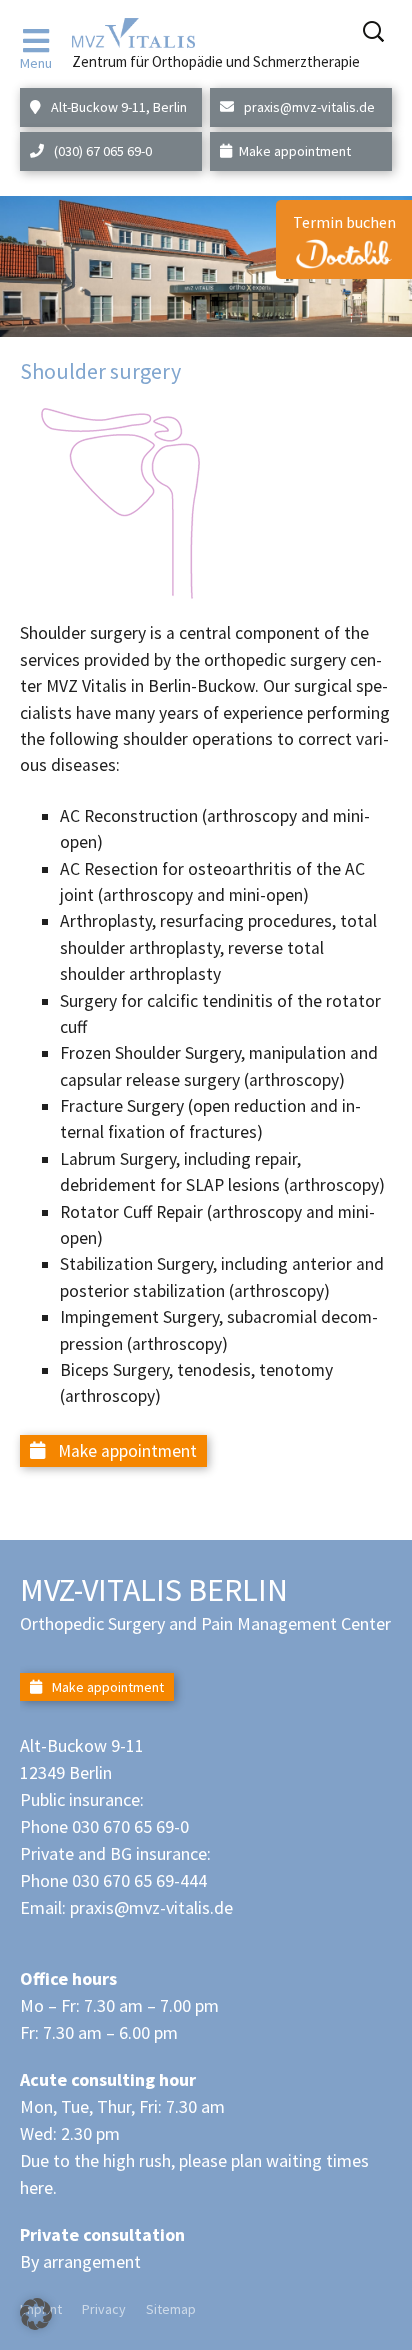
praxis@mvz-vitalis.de (308, 107)
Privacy (104, 2309)
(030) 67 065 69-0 (101, 151)
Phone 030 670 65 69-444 (113, 1880)
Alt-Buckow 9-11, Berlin (117, 107)
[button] (36, 2314)
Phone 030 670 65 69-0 (104, 1826)
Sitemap (171, 2309)
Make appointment (295, 151)
